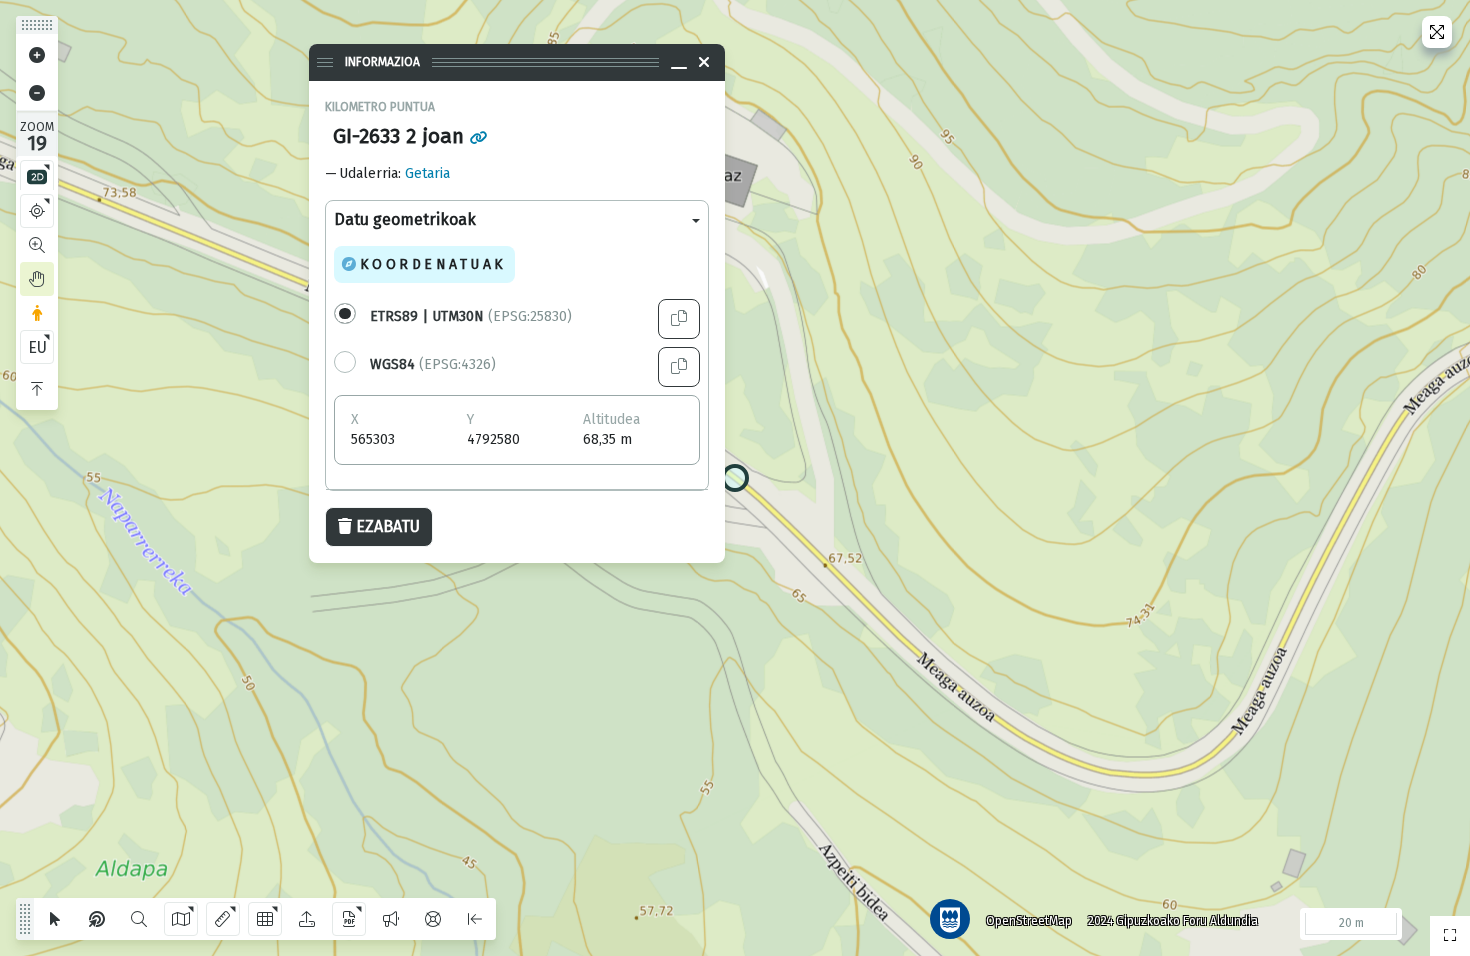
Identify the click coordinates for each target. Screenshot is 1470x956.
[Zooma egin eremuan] (37, 245)
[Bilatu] (139, 919)
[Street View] (37, 313)
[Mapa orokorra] (1450, 936)
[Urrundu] (37, 93)
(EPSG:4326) (433, 364)
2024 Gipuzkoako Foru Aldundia (1173, 921)
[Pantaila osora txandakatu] (1437, 32)
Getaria (427, 173)
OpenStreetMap (1029, 921)
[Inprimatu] (349, 919)
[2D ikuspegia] (37, 177)
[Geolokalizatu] (37, 211)
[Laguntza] (433, 919)
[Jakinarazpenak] (391, 919)
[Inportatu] (307, 919)
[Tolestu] (37, 389)
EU (37, 347)
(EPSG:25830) (471, 316)
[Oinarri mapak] (181, 919)
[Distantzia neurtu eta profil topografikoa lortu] (223, 919)
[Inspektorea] (97, 919)
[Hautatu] (55, 919)
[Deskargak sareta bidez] (265, 919)
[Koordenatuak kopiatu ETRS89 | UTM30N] (679, 319)
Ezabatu (388, 526)
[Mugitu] (37, 279)
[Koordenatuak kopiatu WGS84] (679, 367)
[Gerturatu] (37, 55)
